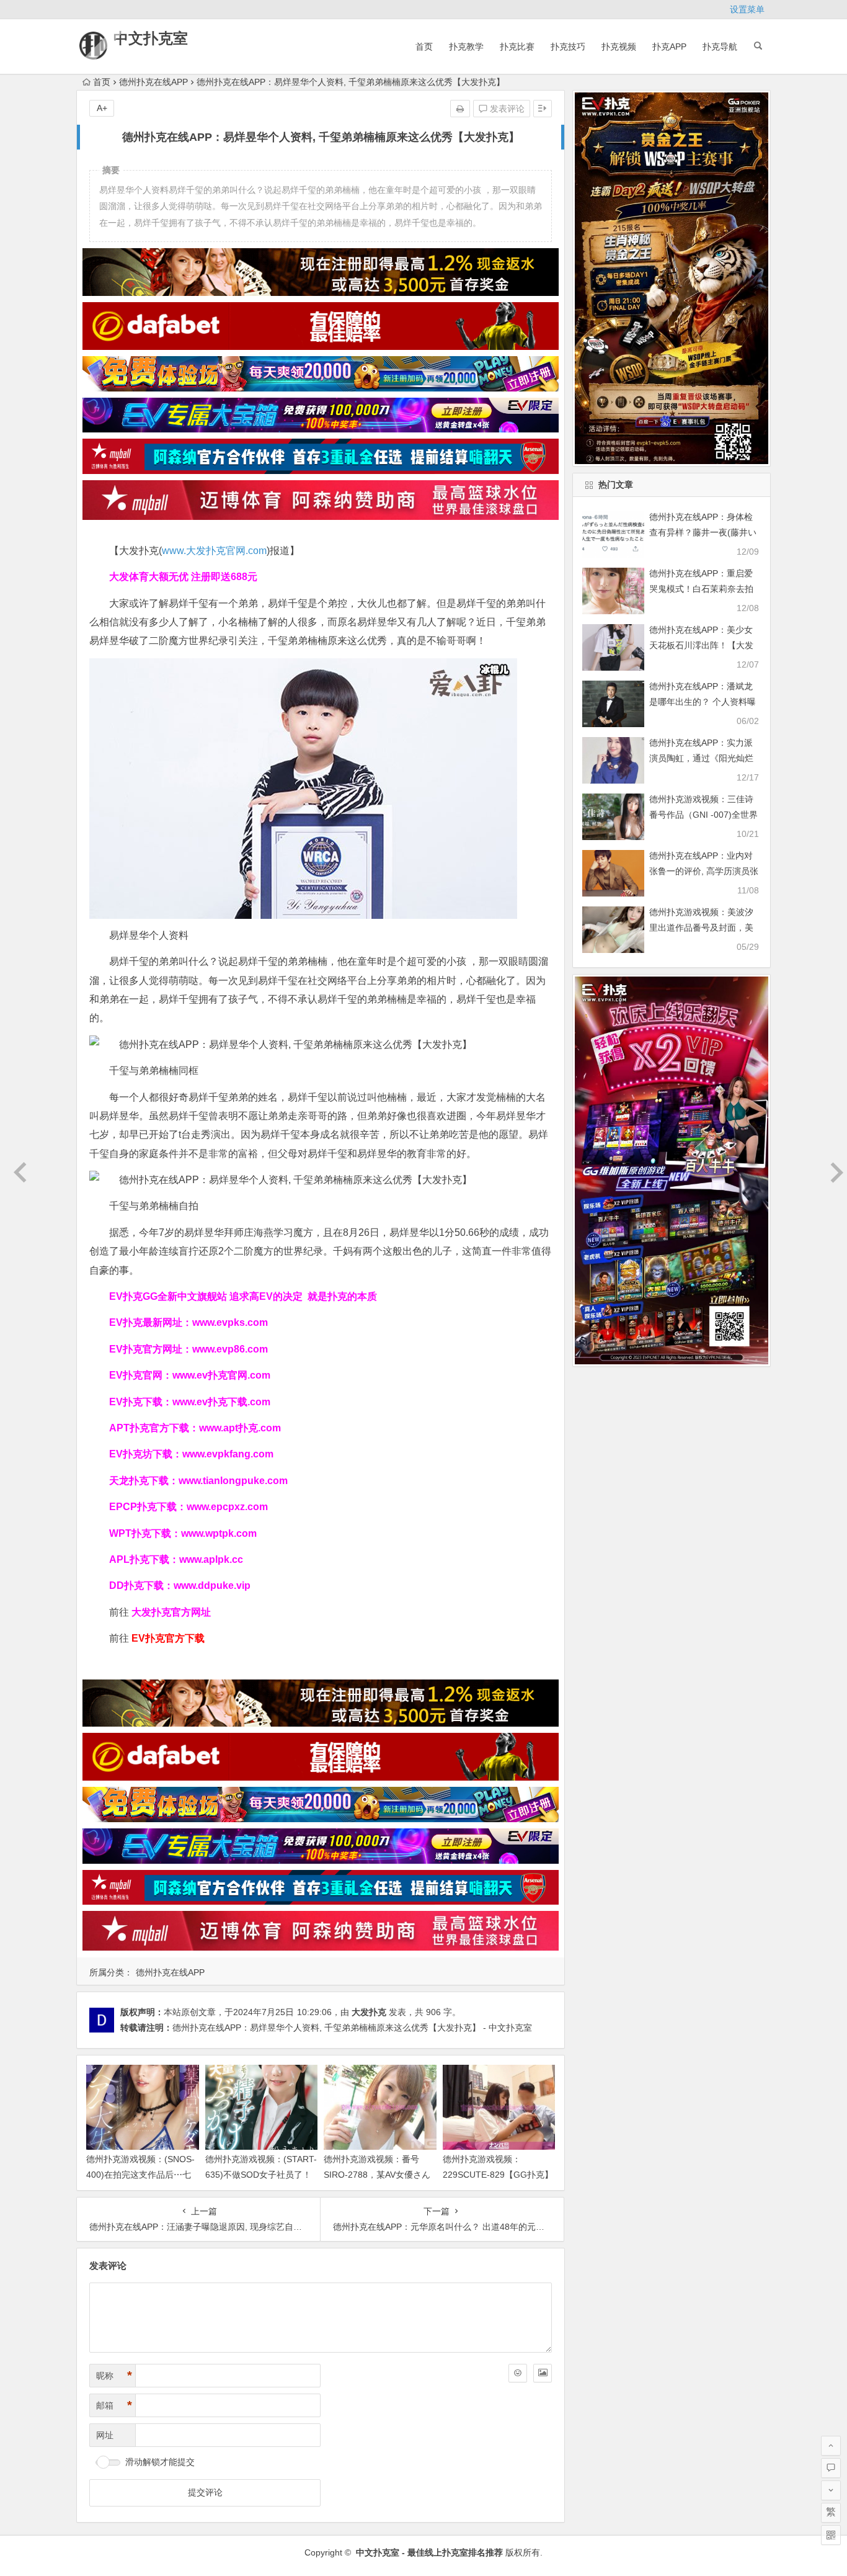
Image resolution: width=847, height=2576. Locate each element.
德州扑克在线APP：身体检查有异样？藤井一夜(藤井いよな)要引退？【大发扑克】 (703, 532)
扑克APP (669, 47)
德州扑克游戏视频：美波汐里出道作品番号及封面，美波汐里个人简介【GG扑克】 (704, 928)
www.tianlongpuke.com (233, 1481)
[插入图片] (543, 2373)
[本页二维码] (831, 2535)
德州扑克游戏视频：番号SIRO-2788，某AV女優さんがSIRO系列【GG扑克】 (377, 2175)
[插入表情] (518, 2373)
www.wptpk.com (219, 1533)
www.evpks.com (230, 1322)
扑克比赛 (517, 47)
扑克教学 (466, 47)
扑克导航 (720, 47)
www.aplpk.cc (211, 1559)
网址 (105, 2435)
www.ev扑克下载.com (221, 1402)
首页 (424, 47)
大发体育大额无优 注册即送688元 (183, 577)
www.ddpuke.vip (212, 1585)
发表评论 (506, 109)
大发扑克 (369, 2012)
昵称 (114, 2376)
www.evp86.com (230, 1349)
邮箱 (114, 2405)
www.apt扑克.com (241, 1428)
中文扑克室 (151, 38)
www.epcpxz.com (227, 1507)
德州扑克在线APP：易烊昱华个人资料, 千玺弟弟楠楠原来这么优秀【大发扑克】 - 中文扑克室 (352, 2028)
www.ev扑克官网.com (221, 1375)
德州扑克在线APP (153, 82)
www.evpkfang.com (228, 1454)
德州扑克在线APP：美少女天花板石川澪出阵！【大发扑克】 (701, 645)
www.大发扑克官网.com (214, 551)
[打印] (460, 109)
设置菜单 (747, 9)
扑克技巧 (568, 47)
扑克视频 (619, 47)
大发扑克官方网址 (171, 1612)
